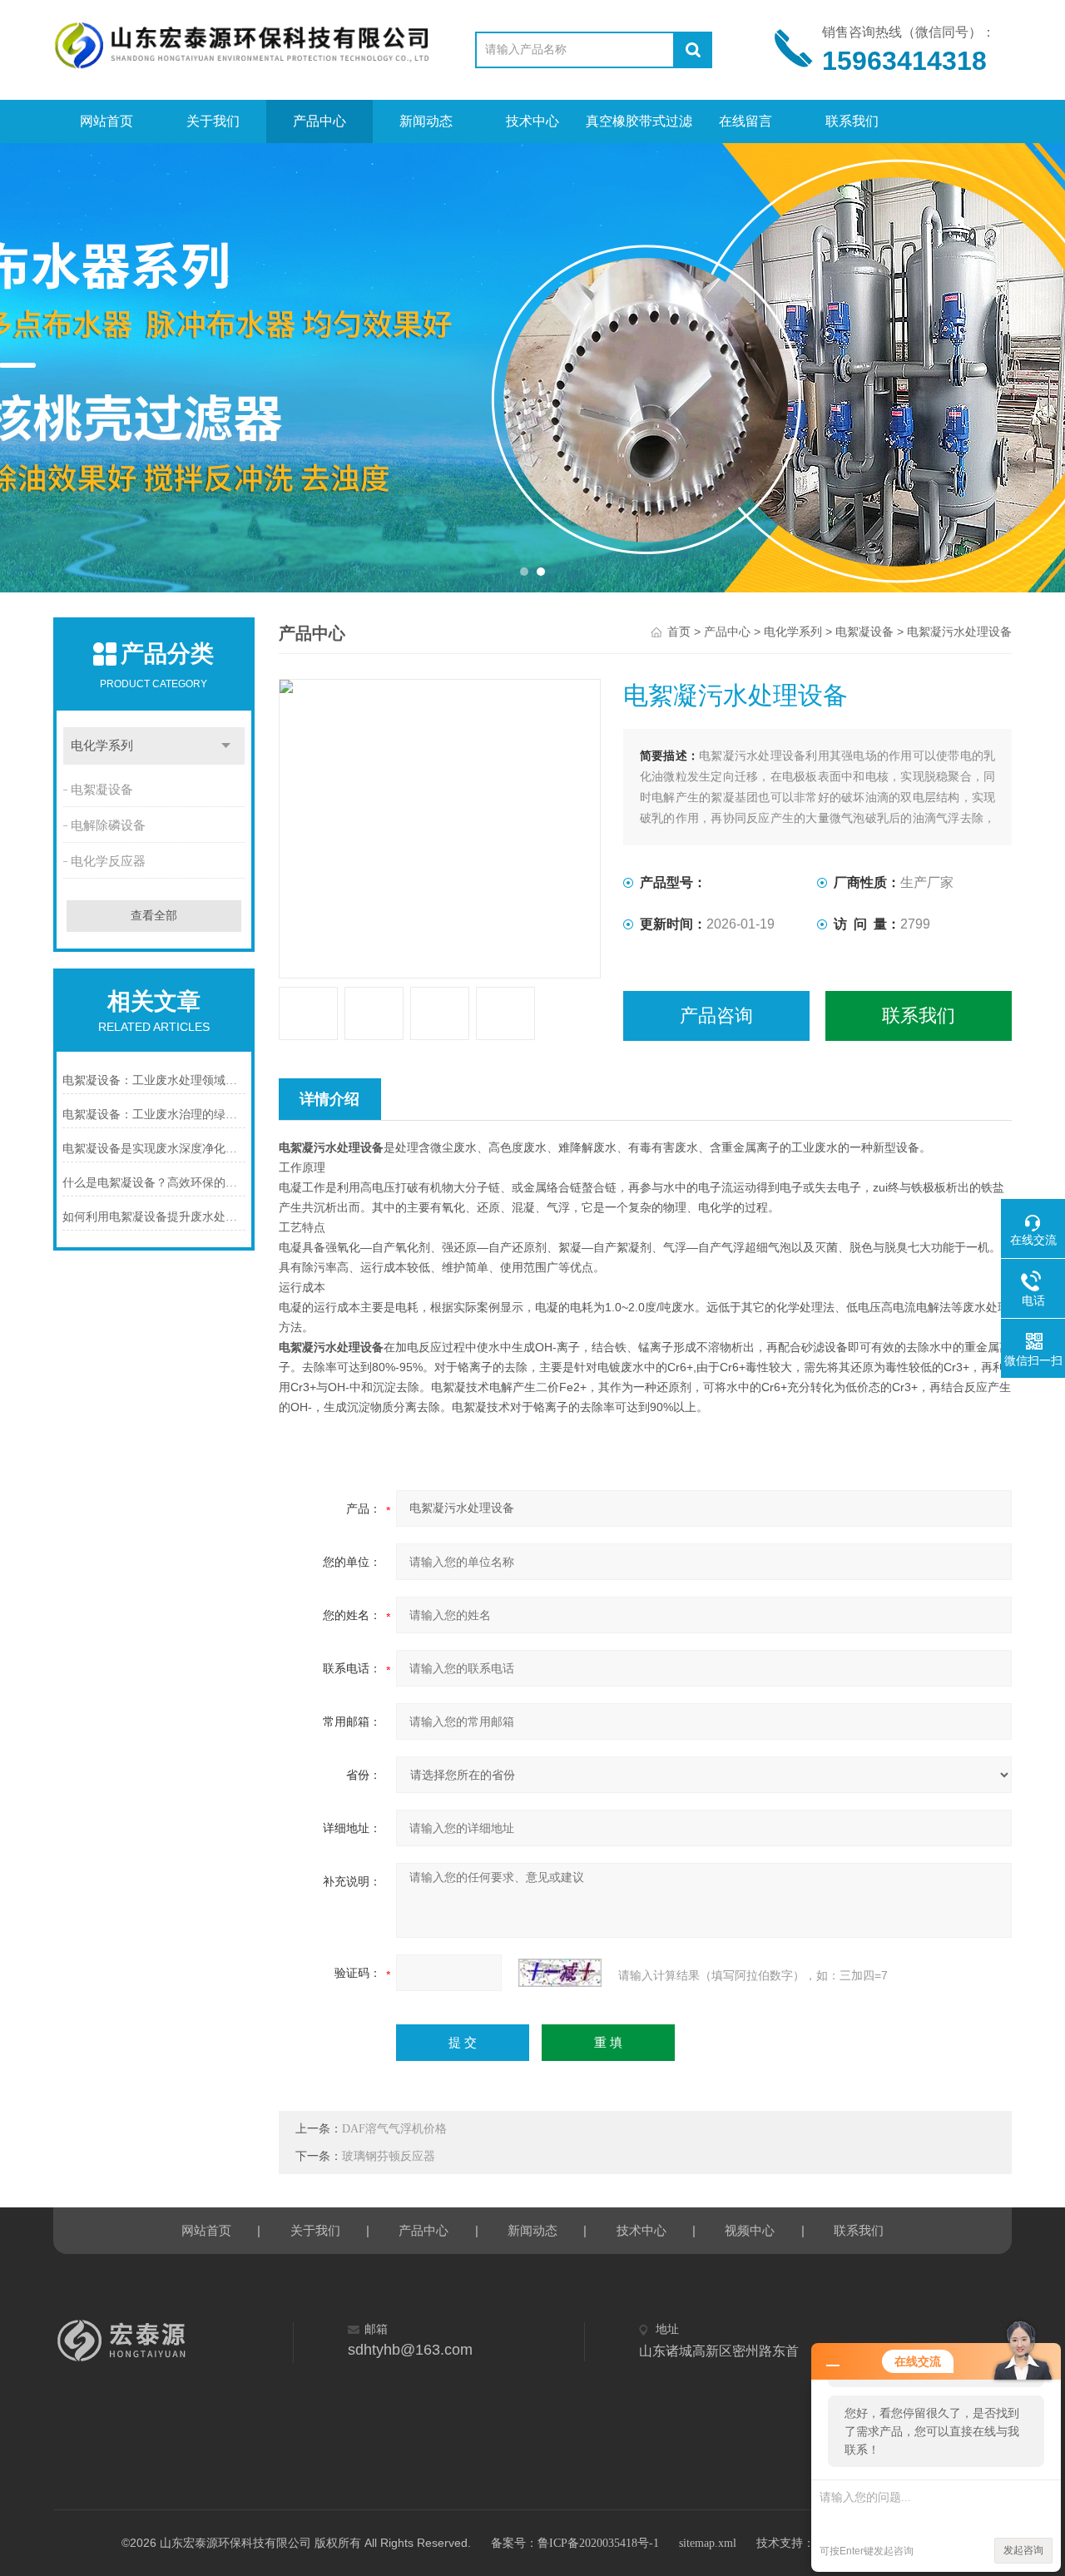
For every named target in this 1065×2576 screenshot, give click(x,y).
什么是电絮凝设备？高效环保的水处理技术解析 (154, 1183)
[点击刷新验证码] (560, 1973)
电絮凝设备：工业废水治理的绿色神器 (154, 1115)
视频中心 (750, 2231)
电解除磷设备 (108, 825)
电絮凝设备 (102, 790)
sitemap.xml (708, 2543)
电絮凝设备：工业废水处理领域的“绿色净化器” (154, 1080)
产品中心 (319, 121)
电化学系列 (102, 746)
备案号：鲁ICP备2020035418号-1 (575, 2543)
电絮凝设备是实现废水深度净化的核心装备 (154, 1149)
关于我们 (213, 121)
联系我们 (852, 121)
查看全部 (154, 916)
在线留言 (745, 121)
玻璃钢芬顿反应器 (389, 2156)
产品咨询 (716, 1016)
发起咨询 (1023, 2550)
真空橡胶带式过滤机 (639, 129)
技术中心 (532, 121)
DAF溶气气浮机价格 (394, 2129)
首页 (679, 632)
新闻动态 (426, 121)
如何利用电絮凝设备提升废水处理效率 (154, 1217)
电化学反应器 (108, 861)
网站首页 (106, 121)
